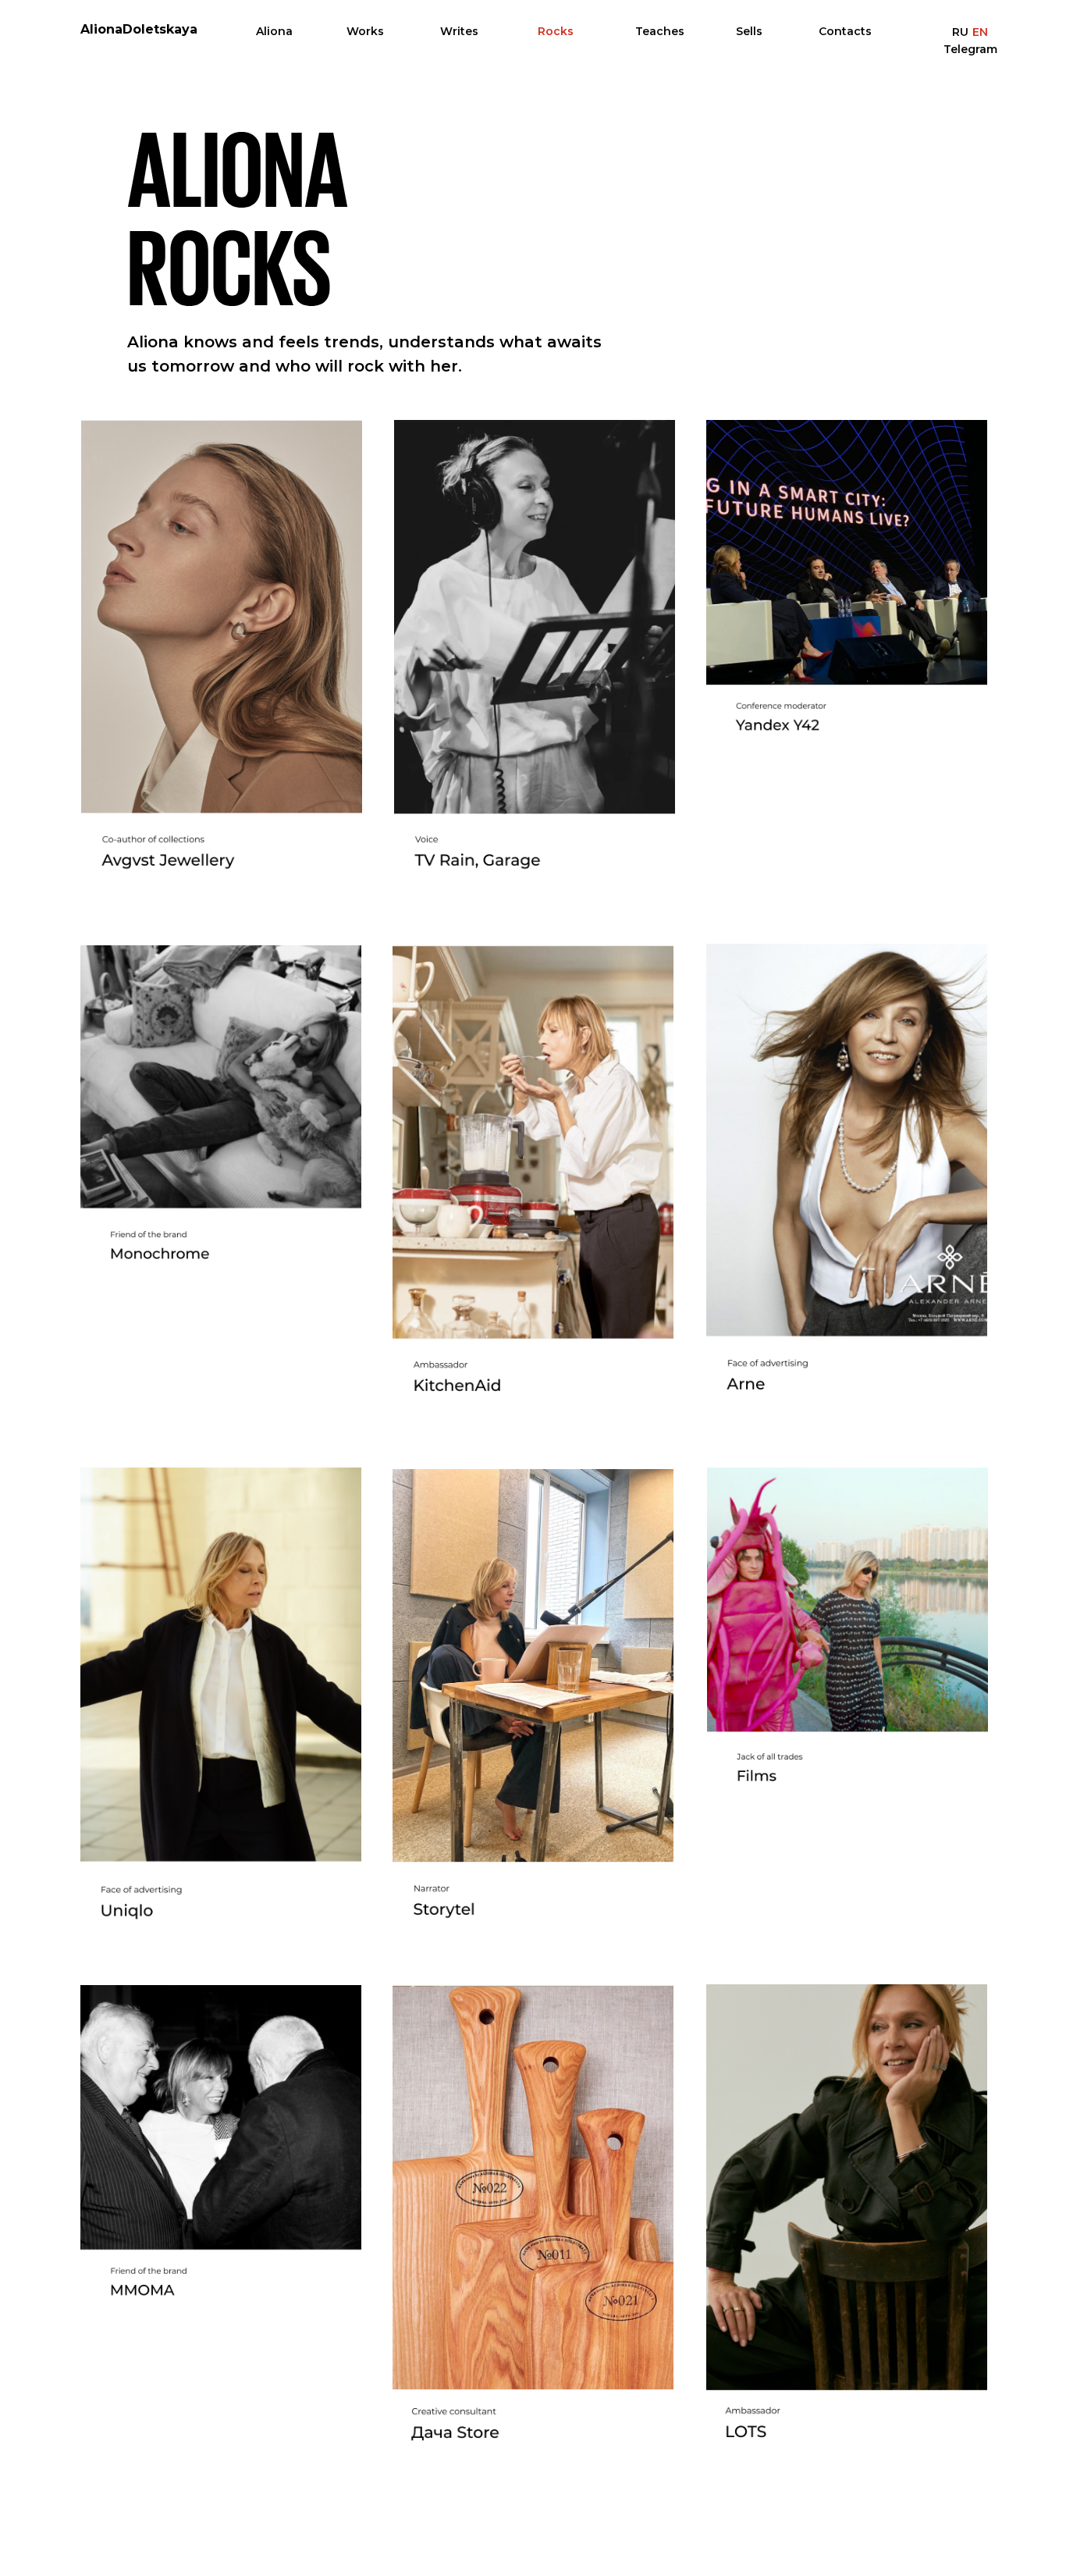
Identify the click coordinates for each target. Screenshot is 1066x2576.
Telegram (970, 49)
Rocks (556, 31)
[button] (221, 2161)
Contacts (845, 31)
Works (365, 31)
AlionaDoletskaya (139, 29)
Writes (459, 31)
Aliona (274, 31)
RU (960, 32)
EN (980, 32)
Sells (749, 31)
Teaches (660, 31)
